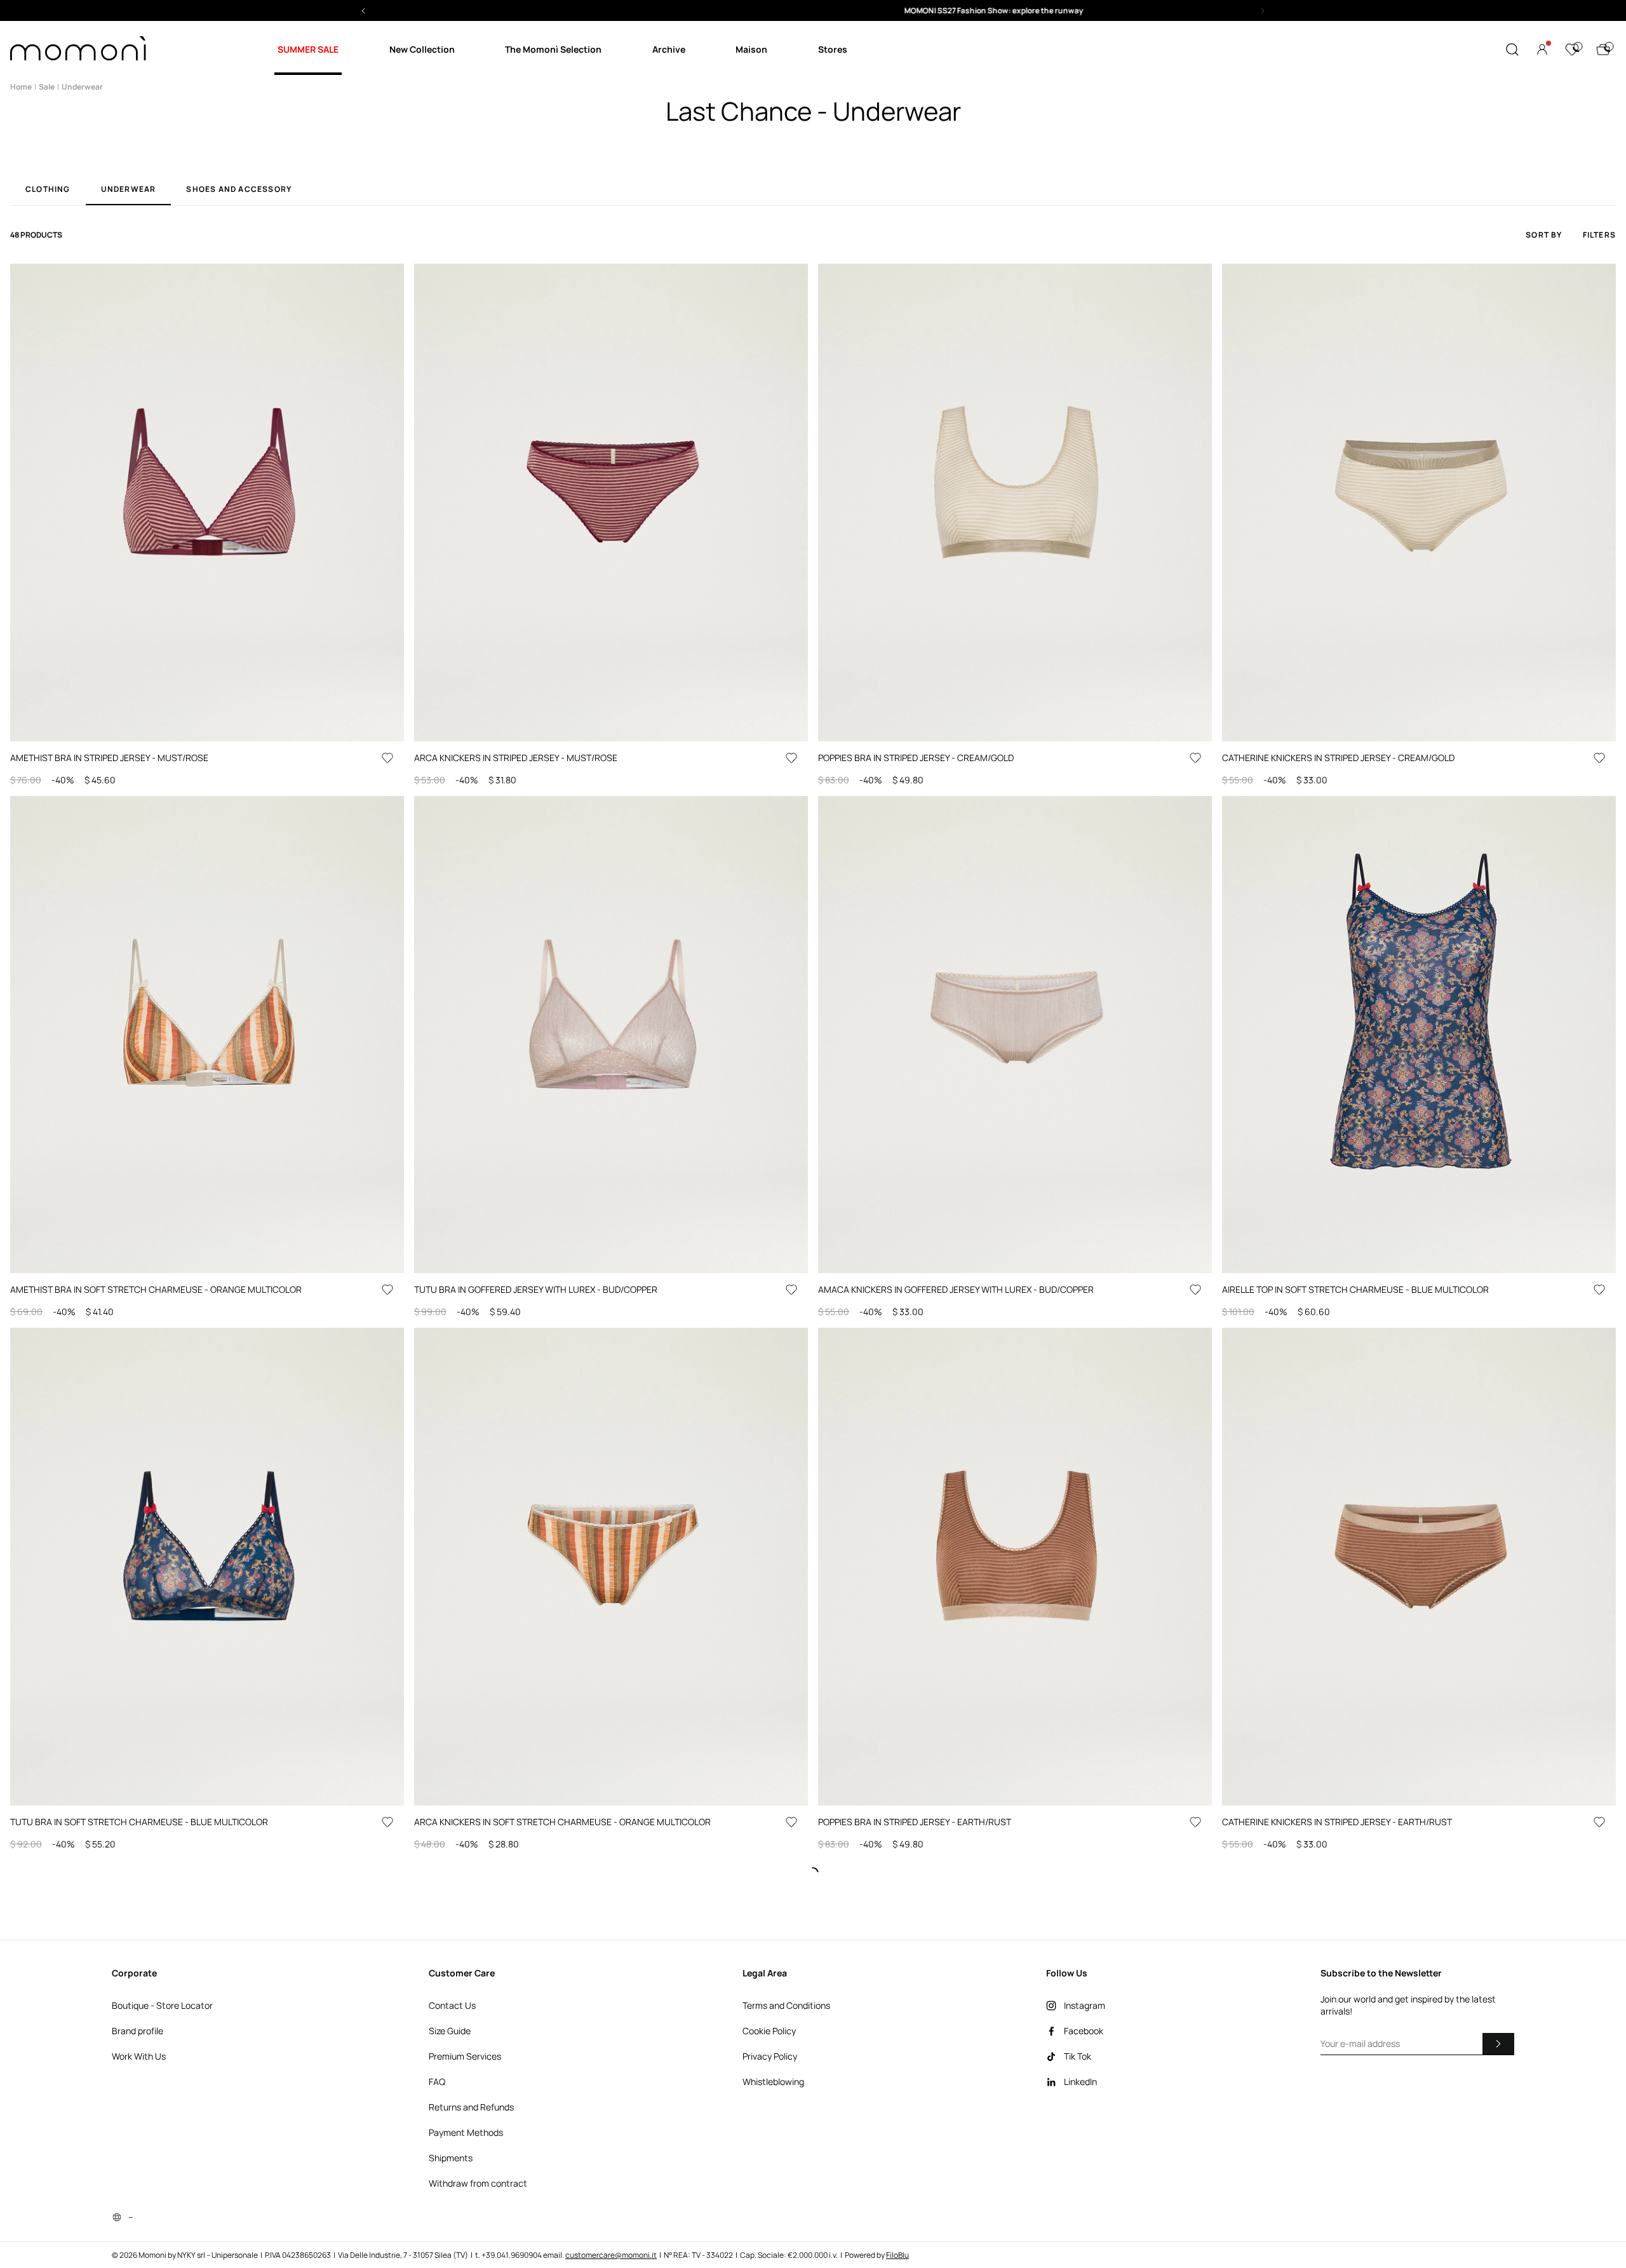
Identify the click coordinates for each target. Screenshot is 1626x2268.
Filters (1599, 235)
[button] (813, 10)
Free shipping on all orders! (813, 10)
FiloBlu (897, 2255)
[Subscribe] (1498, 2044)
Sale (47, 87)
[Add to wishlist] (387, 758)
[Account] (1542, 50)
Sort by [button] (1544, 235)
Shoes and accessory (239, 190)
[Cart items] (1603, 50)
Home (21, 87)
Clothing (48, 190)
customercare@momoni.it (611, 2255)
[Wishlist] (1572, 50)
